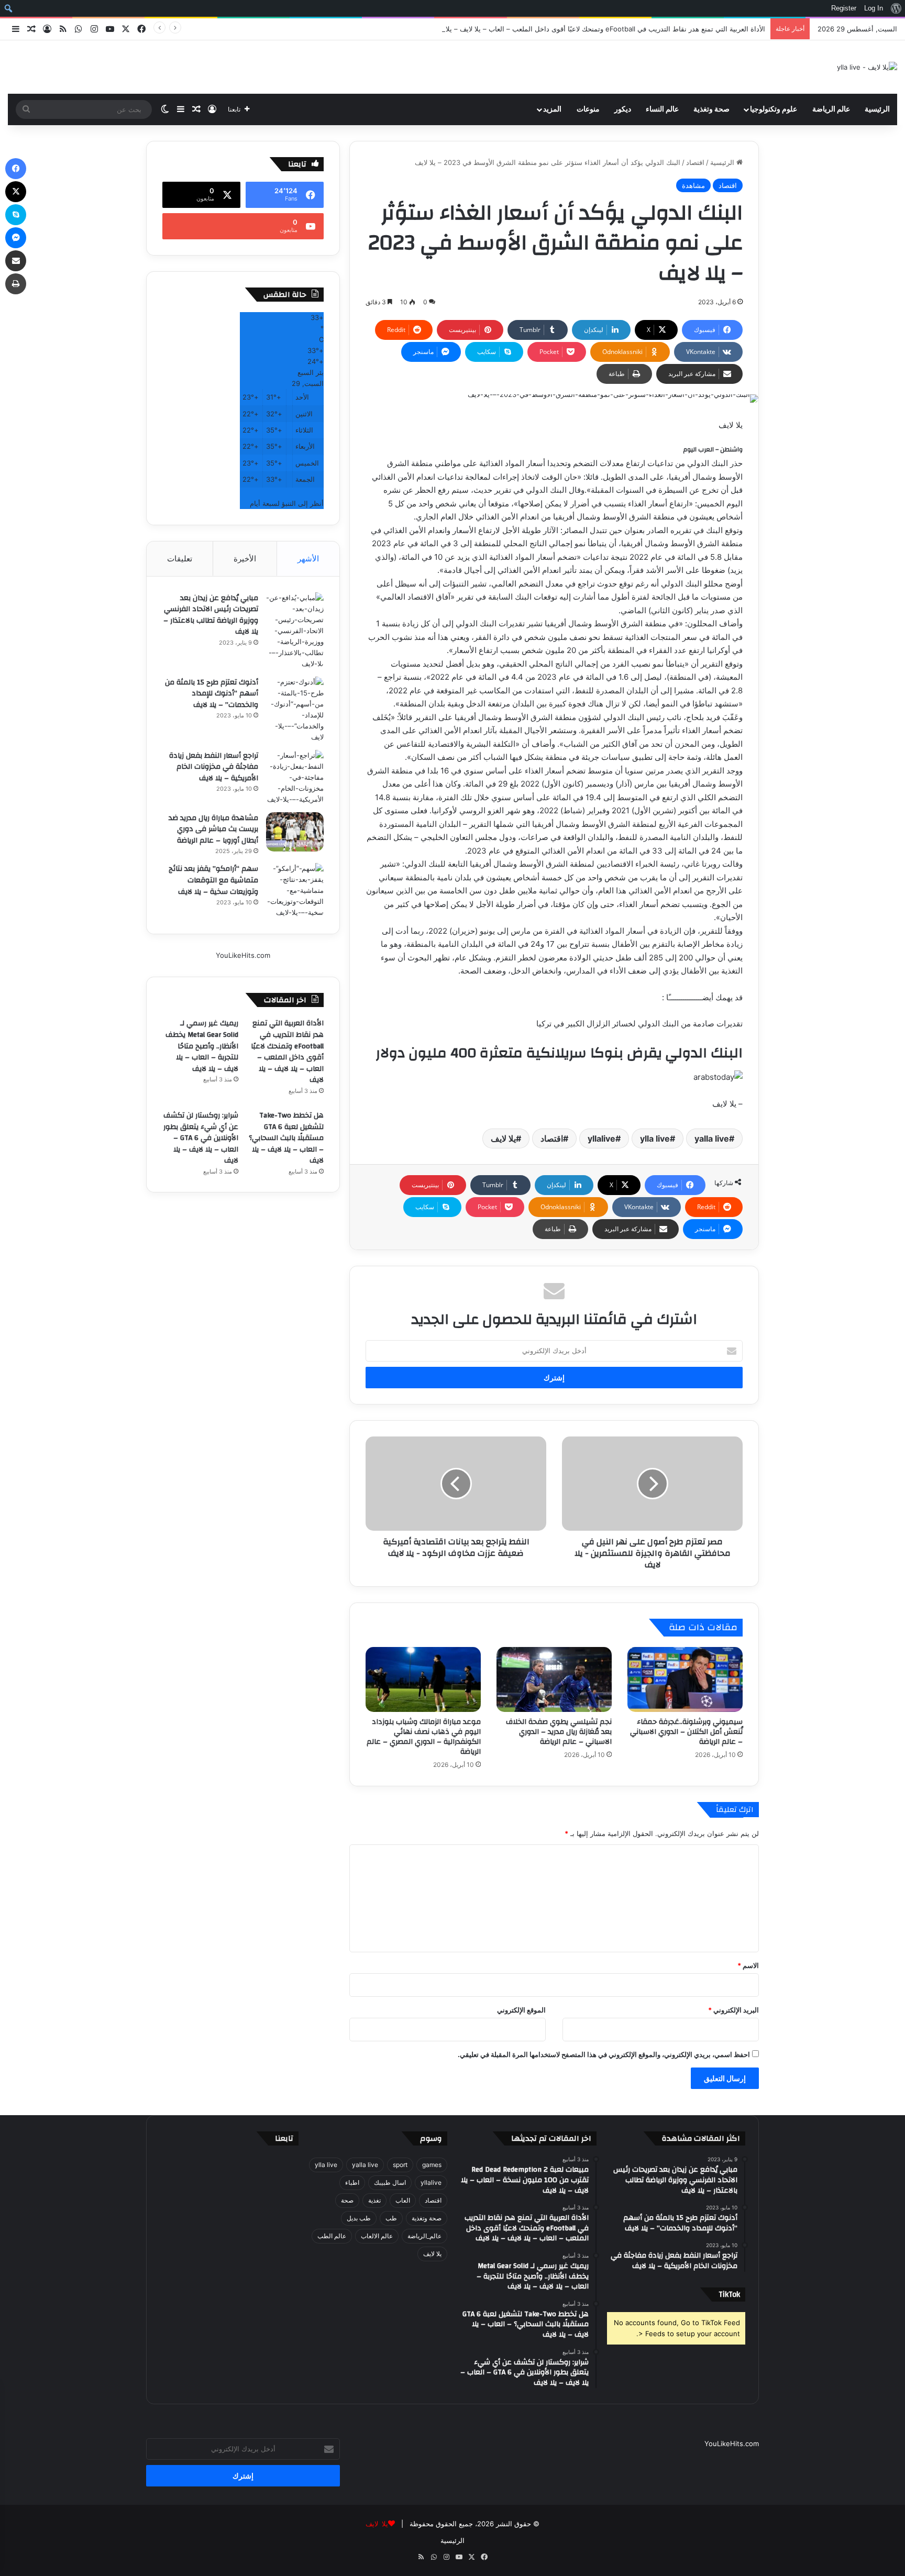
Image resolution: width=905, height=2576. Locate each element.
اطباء (352, 2182)
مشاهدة (693, 185)
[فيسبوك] (16, 169)
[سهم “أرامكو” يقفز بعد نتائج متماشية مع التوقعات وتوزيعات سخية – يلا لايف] (295, 891)
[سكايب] (16, 215)
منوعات (588, 109)
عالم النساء (662, 109)
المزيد (552, 109)
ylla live (655, 1138)
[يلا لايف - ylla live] (867, 67)
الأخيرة (245, 559)
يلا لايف (503, 1138)
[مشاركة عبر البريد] (16, 261)
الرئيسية (877, 109)
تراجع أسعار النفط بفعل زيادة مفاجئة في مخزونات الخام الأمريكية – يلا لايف (214, 767)
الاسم (748, 1965)
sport (400, 2165)
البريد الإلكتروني (733, 2010)
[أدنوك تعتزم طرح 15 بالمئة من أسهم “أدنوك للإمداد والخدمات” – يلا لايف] (295, 710)
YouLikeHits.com (243, 955)
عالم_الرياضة (424, 2236)
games (432, 2165)
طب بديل (359, 2218)
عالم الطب (332, 2236)
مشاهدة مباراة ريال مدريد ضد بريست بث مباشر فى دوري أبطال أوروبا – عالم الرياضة (213, 829)
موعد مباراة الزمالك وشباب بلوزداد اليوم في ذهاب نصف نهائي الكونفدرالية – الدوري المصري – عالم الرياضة (424, 1737)
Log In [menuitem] (874, 8)
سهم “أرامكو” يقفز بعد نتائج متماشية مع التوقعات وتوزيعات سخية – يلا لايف (213, 880)
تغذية (374, 2200)
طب (391, 2218)
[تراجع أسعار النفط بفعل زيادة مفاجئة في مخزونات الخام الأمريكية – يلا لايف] (295, 777)
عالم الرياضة (831, 109)
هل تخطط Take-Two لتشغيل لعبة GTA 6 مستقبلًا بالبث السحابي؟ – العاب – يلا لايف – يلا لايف (286, 1138)
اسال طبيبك (390, 2182)
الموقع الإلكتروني (521, 2010)
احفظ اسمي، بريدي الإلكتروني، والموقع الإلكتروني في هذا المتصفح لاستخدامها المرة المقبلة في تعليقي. (604, 2054)
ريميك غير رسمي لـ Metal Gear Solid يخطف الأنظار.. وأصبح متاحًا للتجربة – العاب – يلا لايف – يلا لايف (202, 1046)
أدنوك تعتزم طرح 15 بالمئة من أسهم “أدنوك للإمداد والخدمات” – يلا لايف (212, 694)
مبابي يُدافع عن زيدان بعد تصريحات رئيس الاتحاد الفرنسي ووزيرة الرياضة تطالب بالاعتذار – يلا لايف (211, 615)
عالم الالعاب (377, 2236)
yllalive (602, 1138)
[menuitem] (896, 8)
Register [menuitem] (844, 8)
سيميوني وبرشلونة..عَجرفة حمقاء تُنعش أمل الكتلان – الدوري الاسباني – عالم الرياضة (686, 1732)
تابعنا (284, 2138)
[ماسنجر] (16, 238)
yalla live (712, 1138)
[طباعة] (16, 284)
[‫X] (16, 192)
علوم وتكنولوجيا (774, 109)
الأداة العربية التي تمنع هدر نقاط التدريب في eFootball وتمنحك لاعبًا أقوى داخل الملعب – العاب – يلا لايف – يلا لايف (598, 29)
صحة (347, 2200)
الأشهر (308, 559)
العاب (403, 2200)
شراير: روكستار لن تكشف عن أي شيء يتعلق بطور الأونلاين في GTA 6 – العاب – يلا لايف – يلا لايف (201, 1138)
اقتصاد (695, 162)
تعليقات (180, 559)
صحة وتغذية (711, 109)
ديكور (623, 109)
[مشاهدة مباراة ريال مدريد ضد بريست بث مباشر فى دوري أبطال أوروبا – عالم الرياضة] (295, 832)
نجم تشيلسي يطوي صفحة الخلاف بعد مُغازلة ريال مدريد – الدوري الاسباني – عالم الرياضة (559, 1732)
